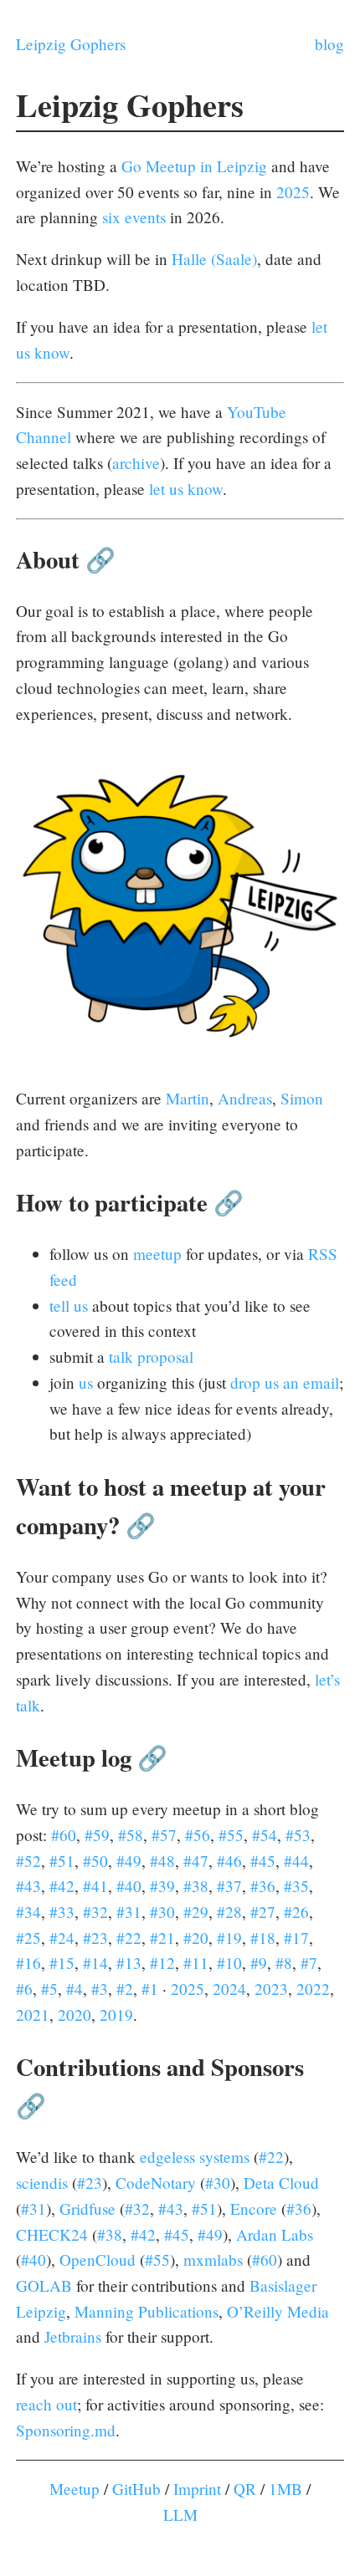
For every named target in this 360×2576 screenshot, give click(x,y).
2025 (293, 192)
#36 (263, 1886)
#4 (75, 1989)
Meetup (75, 2489)
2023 (271, 1989)
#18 (263, 1938)
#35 (296, 1886)
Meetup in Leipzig (206, 166)
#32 (95, 1912)
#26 (296, 1912)
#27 (263, 1912)
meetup (157, 1254)
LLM (180, 2515)
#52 (28, 1861)
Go (131, 166)
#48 (162, 1861)
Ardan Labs (275, 2234)
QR (245, 2489)
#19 (229, 1938)
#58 (131, 1835)
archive (136, 463)
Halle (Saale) (214, 259)
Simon (302, 1098)
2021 (33, 2015)
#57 (164, 1835)
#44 (296, 1861)
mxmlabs (213, 2260)
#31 (129, 1912)
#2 (125, 1989)
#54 (265, 1835)
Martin (188, 1098)
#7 (309, 1963)
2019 (116, 2015)
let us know (186, 489)
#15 (62, 1963)
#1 (150, 1989)
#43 (28, 1886)
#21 (162, 1938)
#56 (198, 1835)
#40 (129, 1886)
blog (329, 44)
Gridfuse (87, 2209)
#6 (24, 1989)
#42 (62, 1886)
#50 (95, 1861)
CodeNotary (156, 2183)
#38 (196, 1886)
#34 (28, 1912)
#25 (28, 1938)
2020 (75, 2015)
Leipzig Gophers (71, 44)
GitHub (136, 2489)
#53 (298, 1835)
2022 (313, 1989)
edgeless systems (195, 2157)
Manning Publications (147, 2311)
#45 (263, 1861)
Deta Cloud (281, 2183)
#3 (100, 1989)
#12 (162, 1963)
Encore (254, 2209)
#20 (196, 1938)
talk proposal (151, 1357)
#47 (196, 1861)
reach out (46, 2404)
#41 (95, 1886)
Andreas (245, 1098)
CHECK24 (52, 2234)
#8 (284, 1963)
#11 (196, 1963)
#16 (28, 1963)
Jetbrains (73, 2336)
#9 (259, 1963)
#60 (64, 1835)
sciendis (42, 2183)
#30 (162, 1912)
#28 (229, 1912)
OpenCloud (98, 2260)
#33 (62, 1912)
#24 (62, 1938)
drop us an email (285, 1382)
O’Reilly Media (278, 2311)
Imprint (197, 2489)
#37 (229, 1886)
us (86, 1382)
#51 (62, 1861)
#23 (95, 1938)
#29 (196, 1912)
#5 (49, 1989)
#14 (95, 1963)
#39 (162, 1886)
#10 (229, 1963)
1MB (285, 2489)
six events (134, 217)
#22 (129, 1938)
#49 (129, 1861)
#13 (129, 1963)
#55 (231, 1835)
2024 (229, 1989)
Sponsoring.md (66, 2430)
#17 (296, 1938)
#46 (229, 1861)
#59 (97, 1835)
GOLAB (44, 2285)
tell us (69, 1306)
